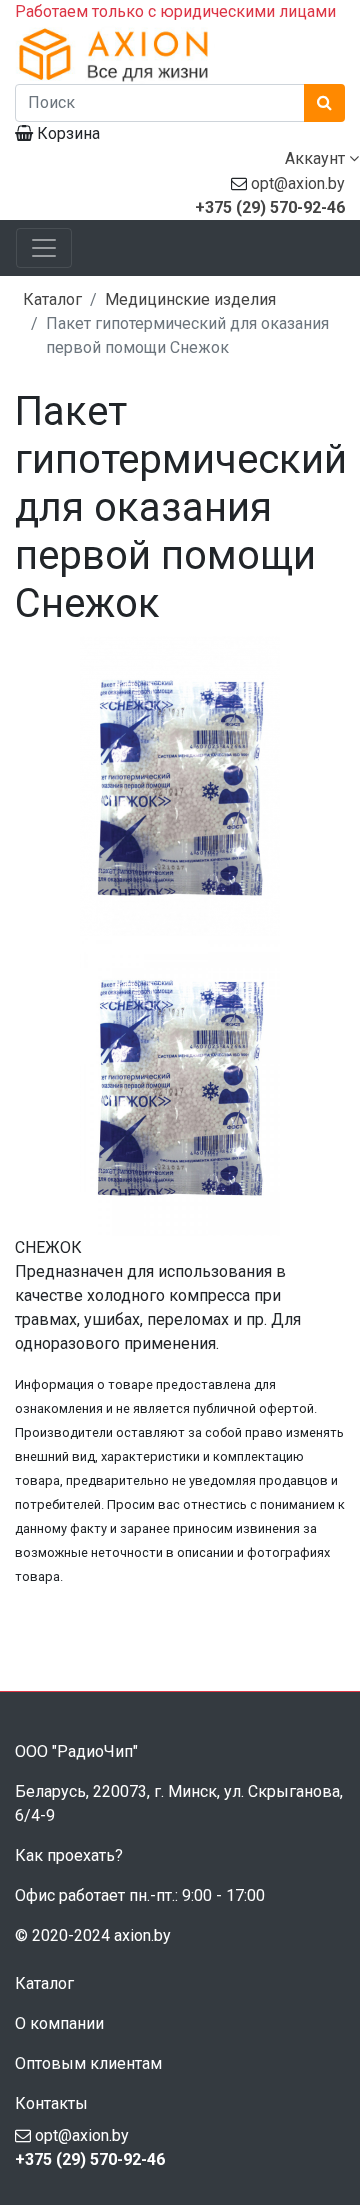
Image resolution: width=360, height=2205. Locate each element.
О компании (59, 2023)
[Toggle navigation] (44, 248)
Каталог (52, 299)
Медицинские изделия (190, 299)
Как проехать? (69, 1855)
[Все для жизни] (180, 54)
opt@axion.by (298, 183)
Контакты (51, 2103)
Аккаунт (317, 158)
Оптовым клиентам (88, 2063)
